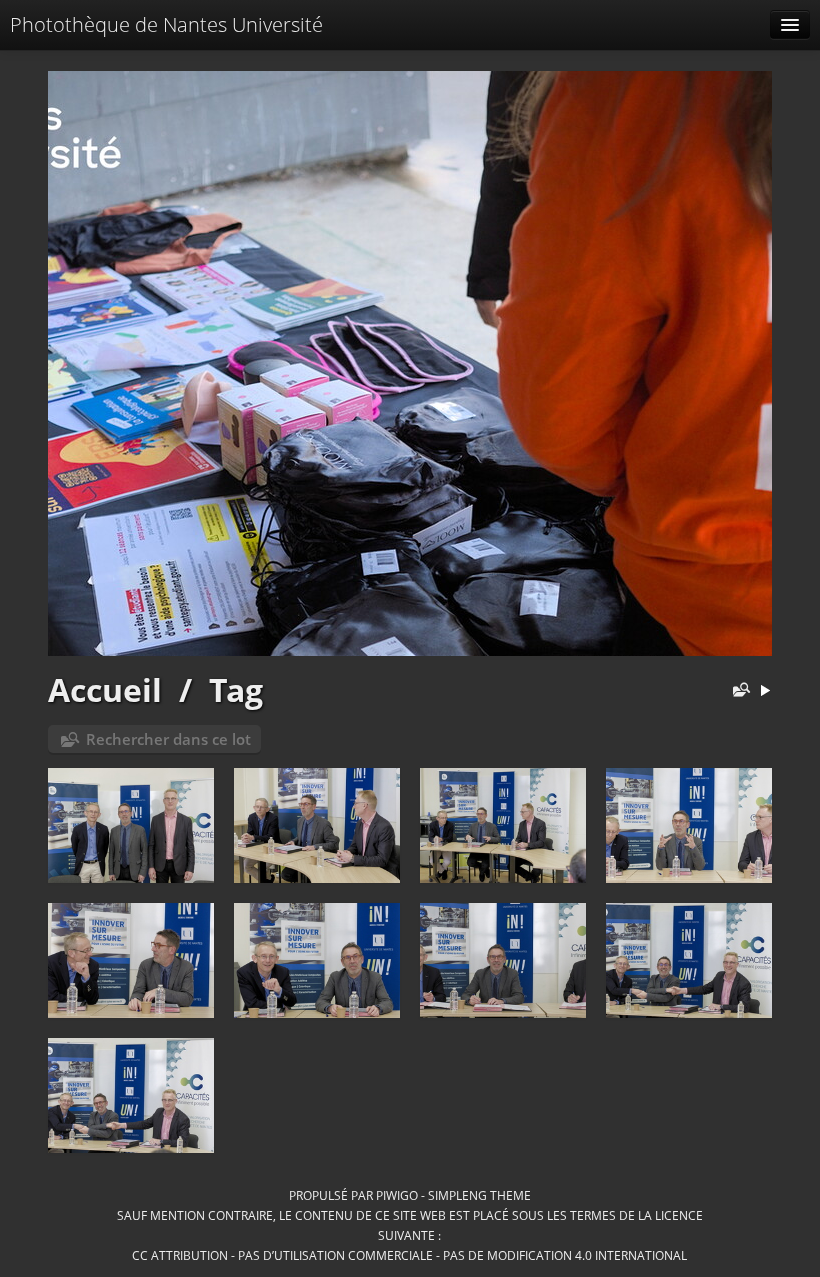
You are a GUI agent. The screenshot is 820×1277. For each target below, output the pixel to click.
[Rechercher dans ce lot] (737, 691)
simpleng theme (479, 1195)
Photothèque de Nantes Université (166, 24)
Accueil (105, 689)
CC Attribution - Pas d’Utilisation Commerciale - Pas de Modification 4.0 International (409, 1255)
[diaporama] (765, 691)
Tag (236, 689)
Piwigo (397, 1195)
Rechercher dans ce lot (168, 739)
